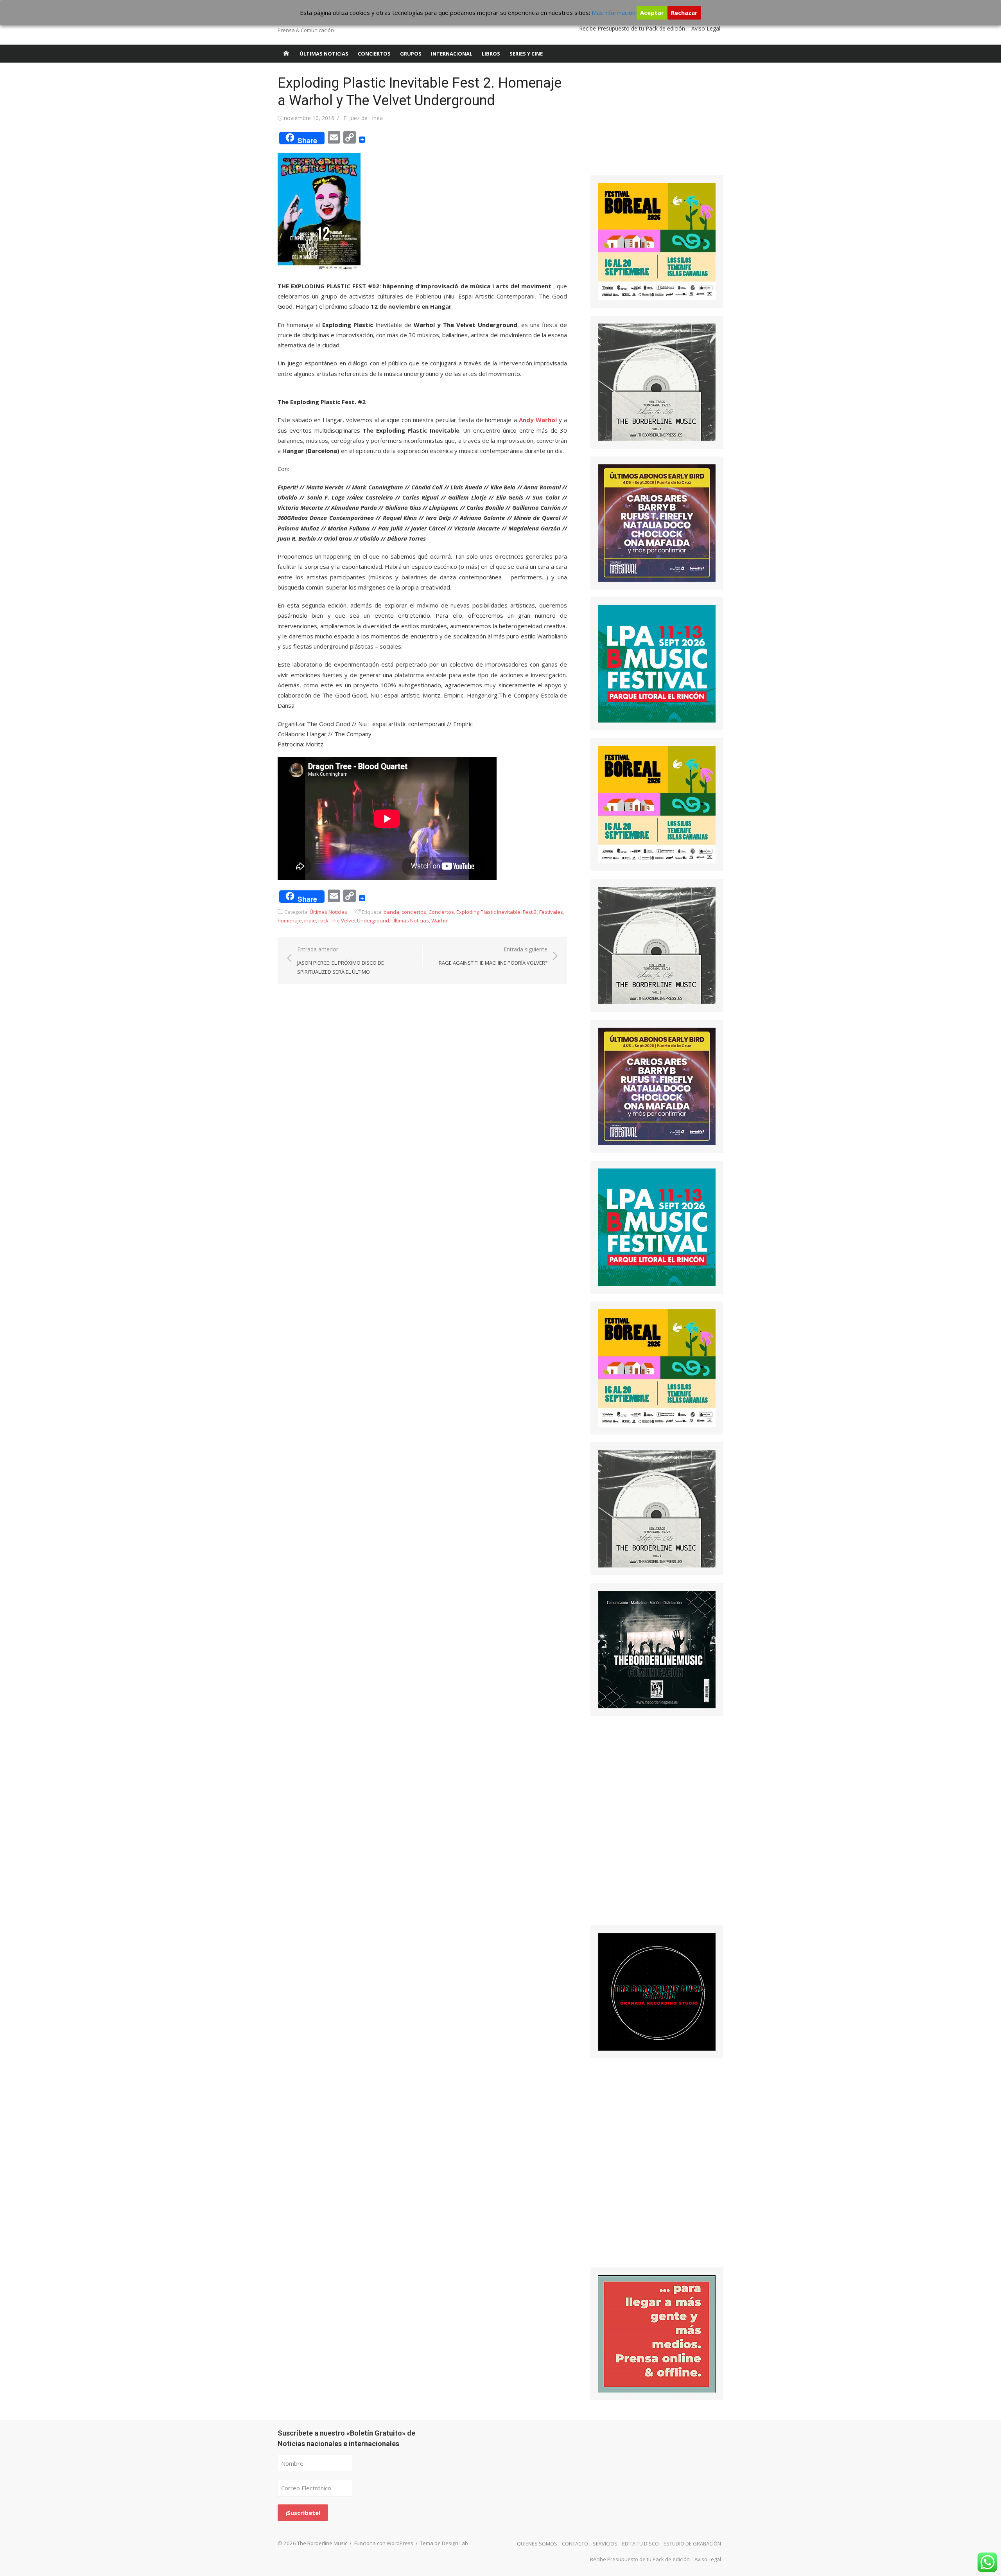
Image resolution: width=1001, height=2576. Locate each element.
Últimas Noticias (324, 54)
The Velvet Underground (360, 920)
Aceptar (652, 13)
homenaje (290, 920)
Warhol (440, 920)
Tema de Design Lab (444, 2543)
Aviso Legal (706, 28)
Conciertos (374, 54)
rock (323, 920)
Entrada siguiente (493, 956)
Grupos (411, 54)
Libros (491, 54)
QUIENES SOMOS (537, 2544)
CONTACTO (575, 2544)
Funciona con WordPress (384, 2543)
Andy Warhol (538, 420)
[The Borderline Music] (286, 54)
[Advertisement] (649, 123)
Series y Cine (526, 54)
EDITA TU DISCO (640, 2544)
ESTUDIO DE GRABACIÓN (692, 2544)
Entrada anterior (341, 960)
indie (310, 920)
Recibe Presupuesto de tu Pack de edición (632, 28)
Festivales (551, 912)
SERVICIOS (605, 2544)
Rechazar (684, 13)
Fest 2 (530, 912)
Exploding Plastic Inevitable (488, 912)
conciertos (414, 912)
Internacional (452, 54)
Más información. (614, 13)
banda (391, 912)
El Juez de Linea (363, 118)
